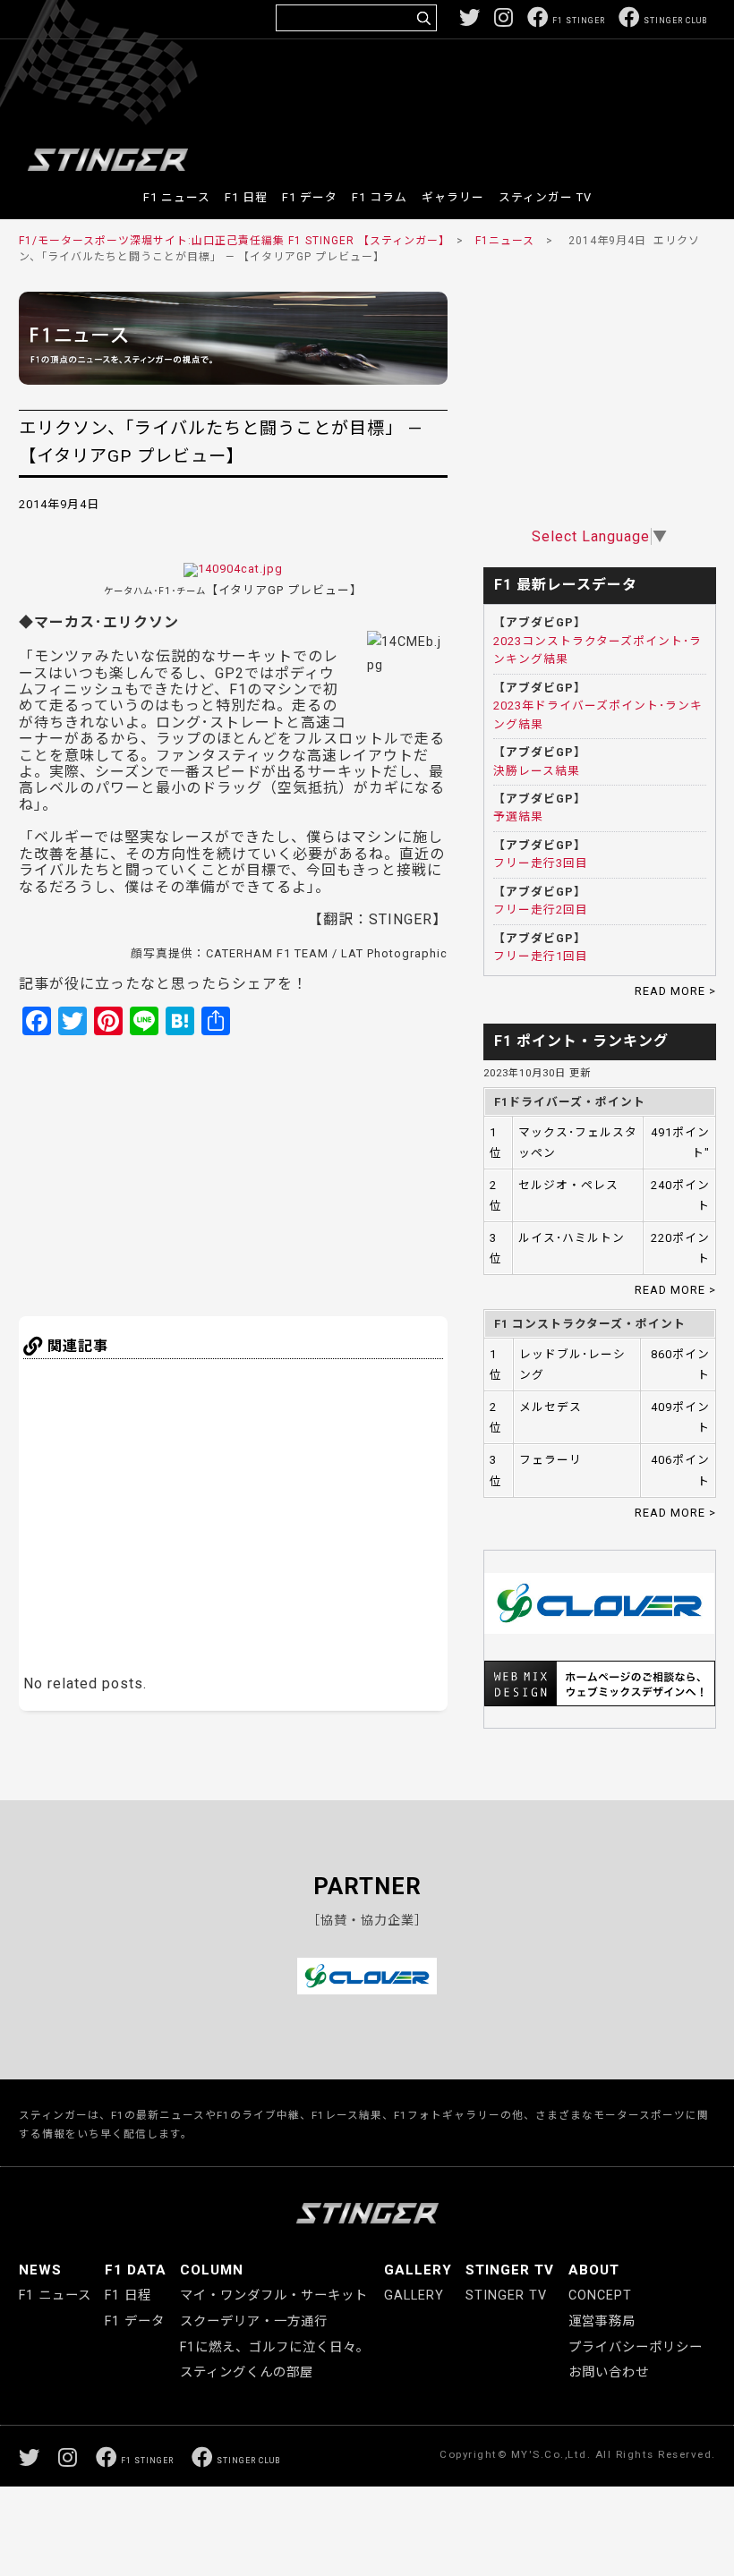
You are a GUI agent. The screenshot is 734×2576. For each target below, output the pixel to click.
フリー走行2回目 (541, 910)
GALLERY (418, 2270)
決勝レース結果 (537, 771)
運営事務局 (602, 2321)
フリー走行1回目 (541, 956)
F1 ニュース (177, 197)
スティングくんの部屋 (247, 2372)
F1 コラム (380, 197)
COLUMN (212, 2270)
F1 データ (310, 197)
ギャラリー (453, 197)
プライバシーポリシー (636, 2347)
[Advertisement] (381, 93)
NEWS (40, 2270)
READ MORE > (675, 991)
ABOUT (594, 2270)
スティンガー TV (545, 197)
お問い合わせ (609, 2372)
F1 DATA (136, 2270)
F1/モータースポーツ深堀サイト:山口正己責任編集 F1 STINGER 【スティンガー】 (232, 241)
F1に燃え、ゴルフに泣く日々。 (275, 2347)
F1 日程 (246, 197)
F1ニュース (505, 241)
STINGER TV (510, 2270)
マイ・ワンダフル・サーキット (274, 2295)
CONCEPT (600, 2295)
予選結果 (518, 816)
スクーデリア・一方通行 (254, 2321)
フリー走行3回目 (541, 863)
